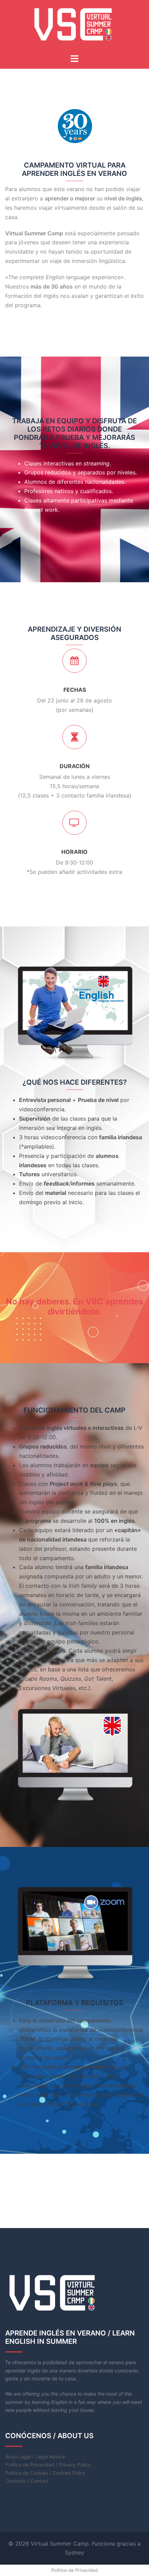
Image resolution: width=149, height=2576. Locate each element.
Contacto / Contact (27, 2481)
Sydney (74, 2553)
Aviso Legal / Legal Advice (35, 2457)
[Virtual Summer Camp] (75, 26)
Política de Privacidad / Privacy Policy (48, 2465)
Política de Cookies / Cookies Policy (45, 2473)
